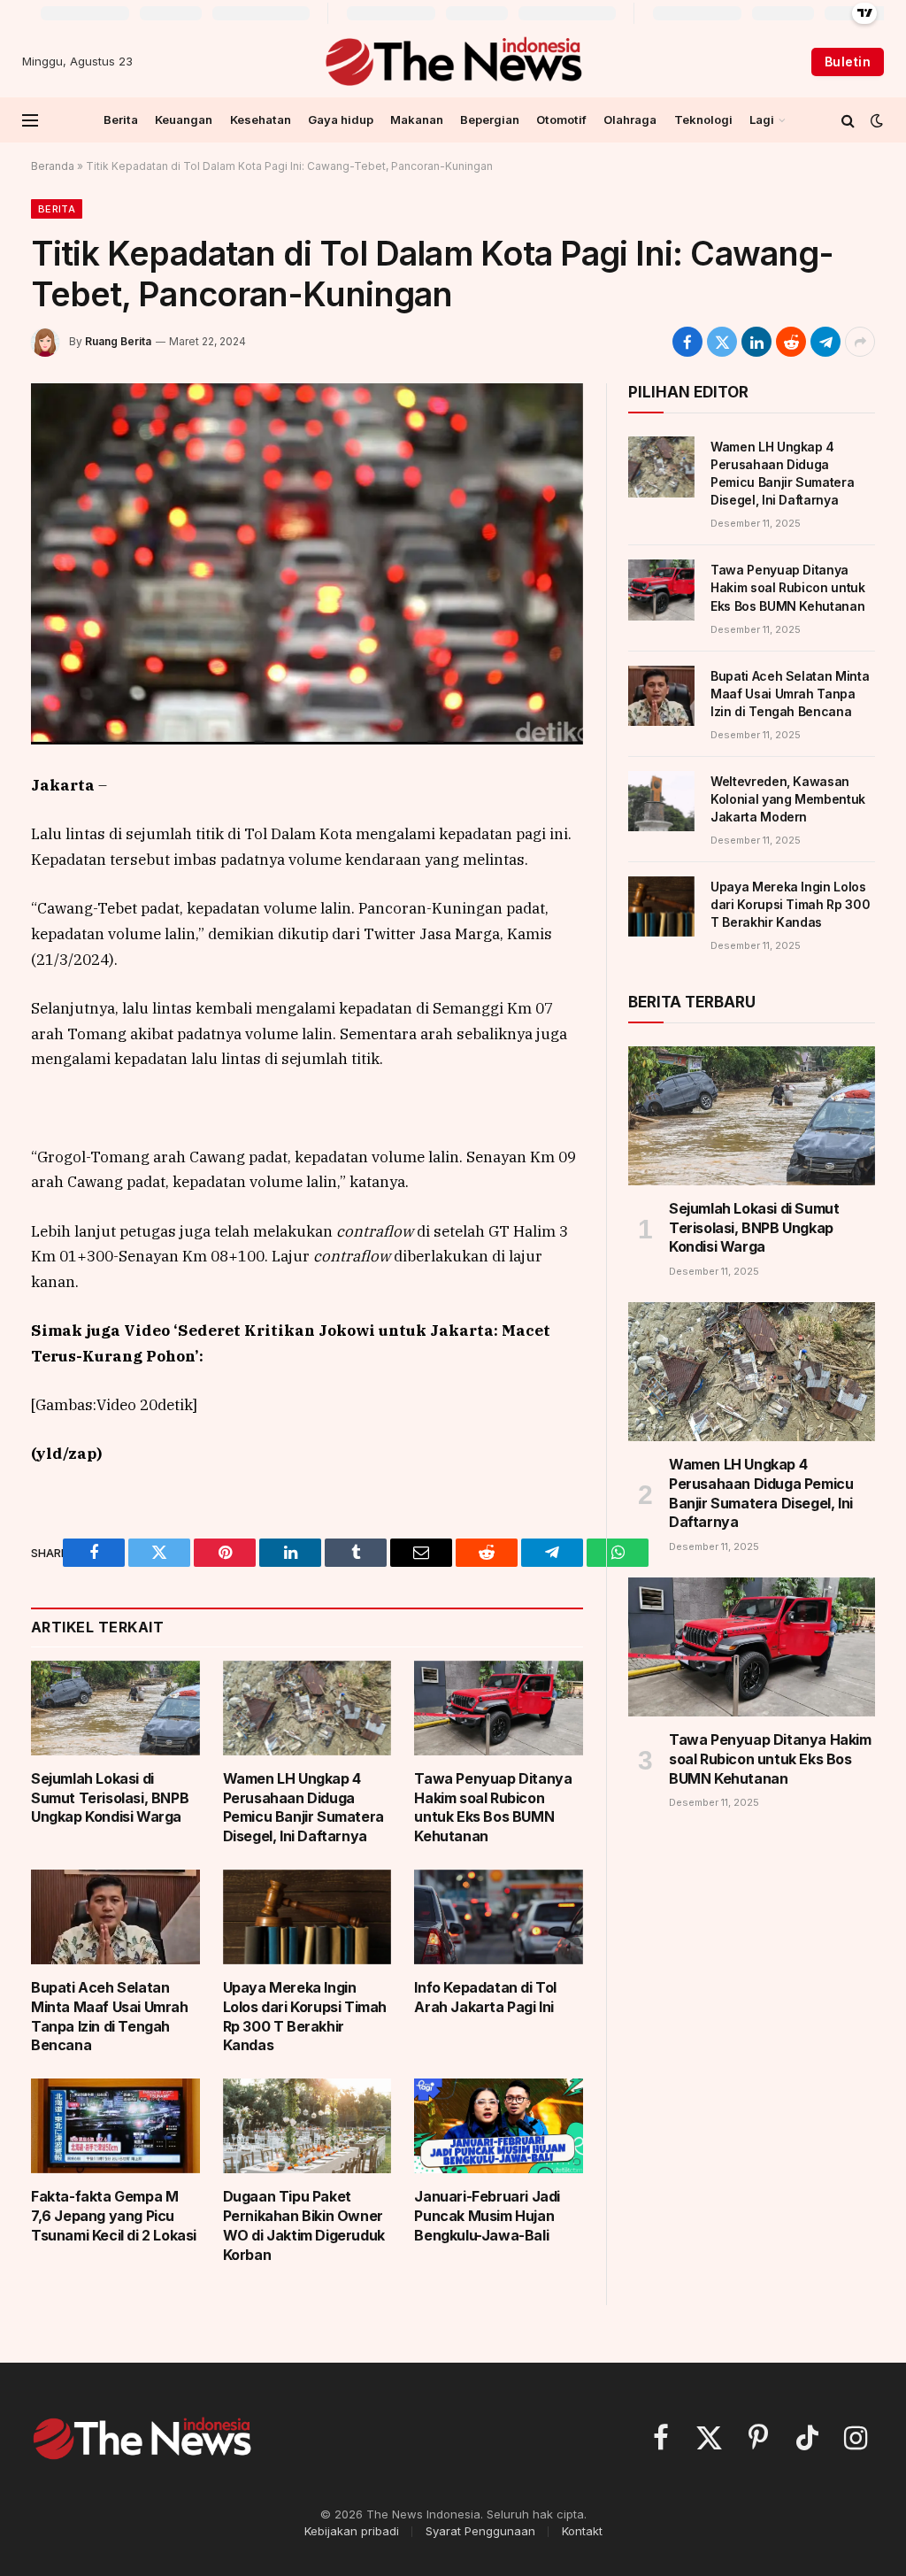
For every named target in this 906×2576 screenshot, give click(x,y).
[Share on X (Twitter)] (722, 342)
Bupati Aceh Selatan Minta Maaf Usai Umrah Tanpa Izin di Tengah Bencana (110, 2016)
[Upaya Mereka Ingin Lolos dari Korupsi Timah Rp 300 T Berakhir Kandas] (307, 1917)
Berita (121, 120)
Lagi (762, 120)
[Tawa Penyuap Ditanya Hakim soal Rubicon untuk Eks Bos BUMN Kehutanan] (499, 1708)
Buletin (848, 62)
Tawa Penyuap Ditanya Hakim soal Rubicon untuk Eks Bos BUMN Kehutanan (493, 1807)
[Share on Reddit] (791, 342)
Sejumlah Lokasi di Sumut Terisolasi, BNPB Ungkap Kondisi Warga (110, 1798)
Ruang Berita (118, 341)
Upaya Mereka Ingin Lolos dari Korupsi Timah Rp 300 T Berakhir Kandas (305, 2016)
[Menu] (30, 120)
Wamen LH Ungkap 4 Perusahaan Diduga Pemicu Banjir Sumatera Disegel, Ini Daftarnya (303, 1807)
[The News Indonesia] (453, 62)
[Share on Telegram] (825, 342)
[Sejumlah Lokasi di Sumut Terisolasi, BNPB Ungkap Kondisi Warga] (115, 1708)
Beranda (53, 166)
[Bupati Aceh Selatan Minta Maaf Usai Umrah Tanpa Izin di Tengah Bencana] (115, 1917)
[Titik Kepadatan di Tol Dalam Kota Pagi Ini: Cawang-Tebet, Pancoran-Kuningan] (307, 564)
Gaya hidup (341, 120)
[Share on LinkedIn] (756, 342)
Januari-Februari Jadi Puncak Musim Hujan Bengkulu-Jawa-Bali (487, 2216)
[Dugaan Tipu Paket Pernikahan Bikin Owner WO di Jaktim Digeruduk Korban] (307, 2126)
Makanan (417, 120)
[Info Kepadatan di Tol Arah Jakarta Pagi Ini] (499, 1917)
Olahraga (630, 120)
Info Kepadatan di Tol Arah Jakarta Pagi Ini (485, 1997)
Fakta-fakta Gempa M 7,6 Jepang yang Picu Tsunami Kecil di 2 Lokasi (114, 2216)
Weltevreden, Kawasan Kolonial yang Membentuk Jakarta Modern (788, 799)
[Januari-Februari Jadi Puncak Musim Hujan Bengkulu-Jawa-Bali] (499, 2126)
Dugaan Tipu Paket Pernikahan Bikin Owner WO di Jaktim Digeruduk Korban (304, 2225)
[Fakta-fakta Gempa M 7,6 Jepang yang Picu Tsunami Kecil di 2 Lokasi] (115, 2126)
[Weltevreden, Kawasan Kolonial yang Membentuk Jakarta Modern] (661, 801)
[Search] (848, 120)
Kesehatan (261, 120)
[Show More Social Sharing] (860, 342)
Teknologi (703, 120)
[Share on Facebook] (687, 342)
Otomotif (561, 120)
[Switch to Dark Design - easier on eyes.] (875, 120)
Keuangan (184, 120)
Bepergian (490, 120)
